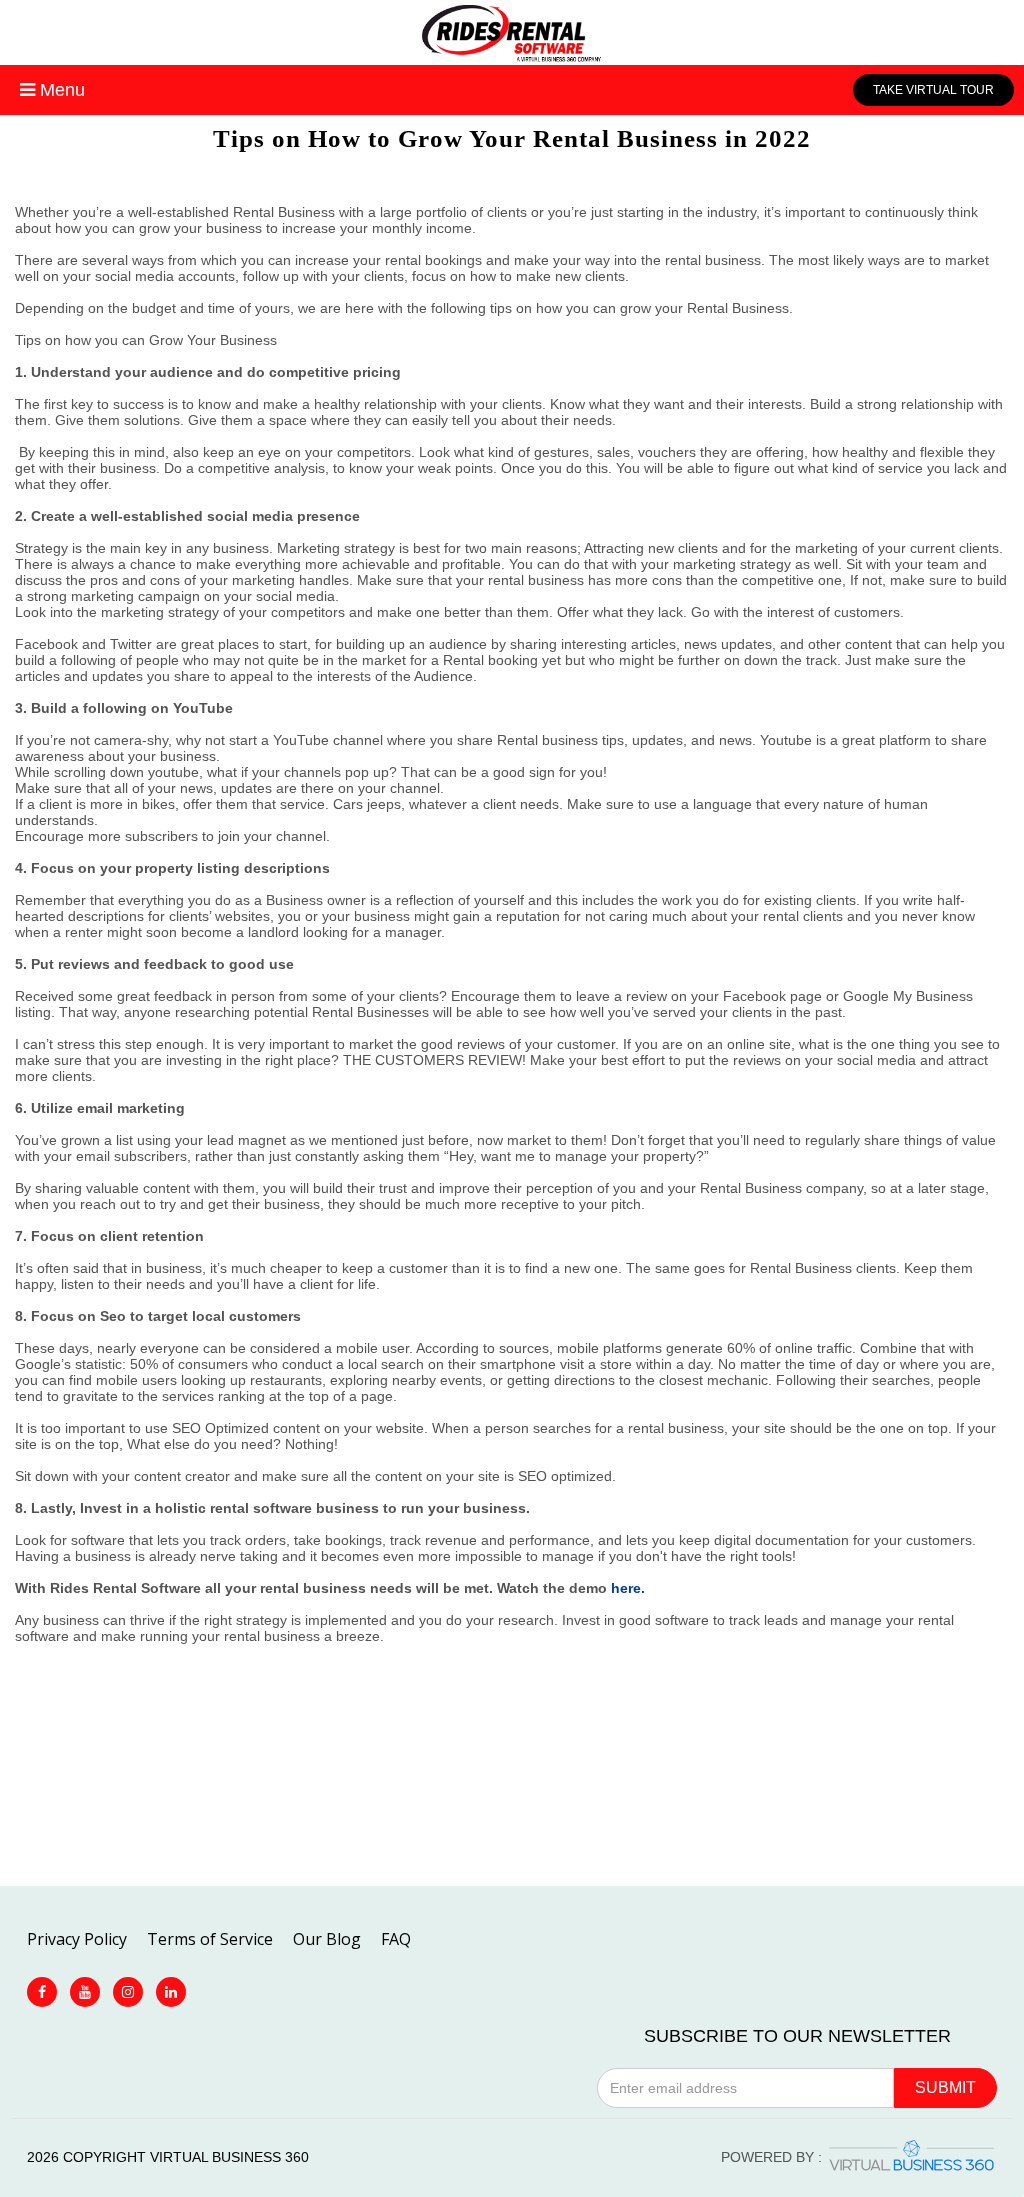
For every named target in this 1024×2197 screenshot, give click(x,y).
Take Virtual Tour (933, 90)
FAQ (396, 1939)
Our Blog (327, 1939)
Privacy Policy (77, 1939)
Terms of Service (210, 1939)
